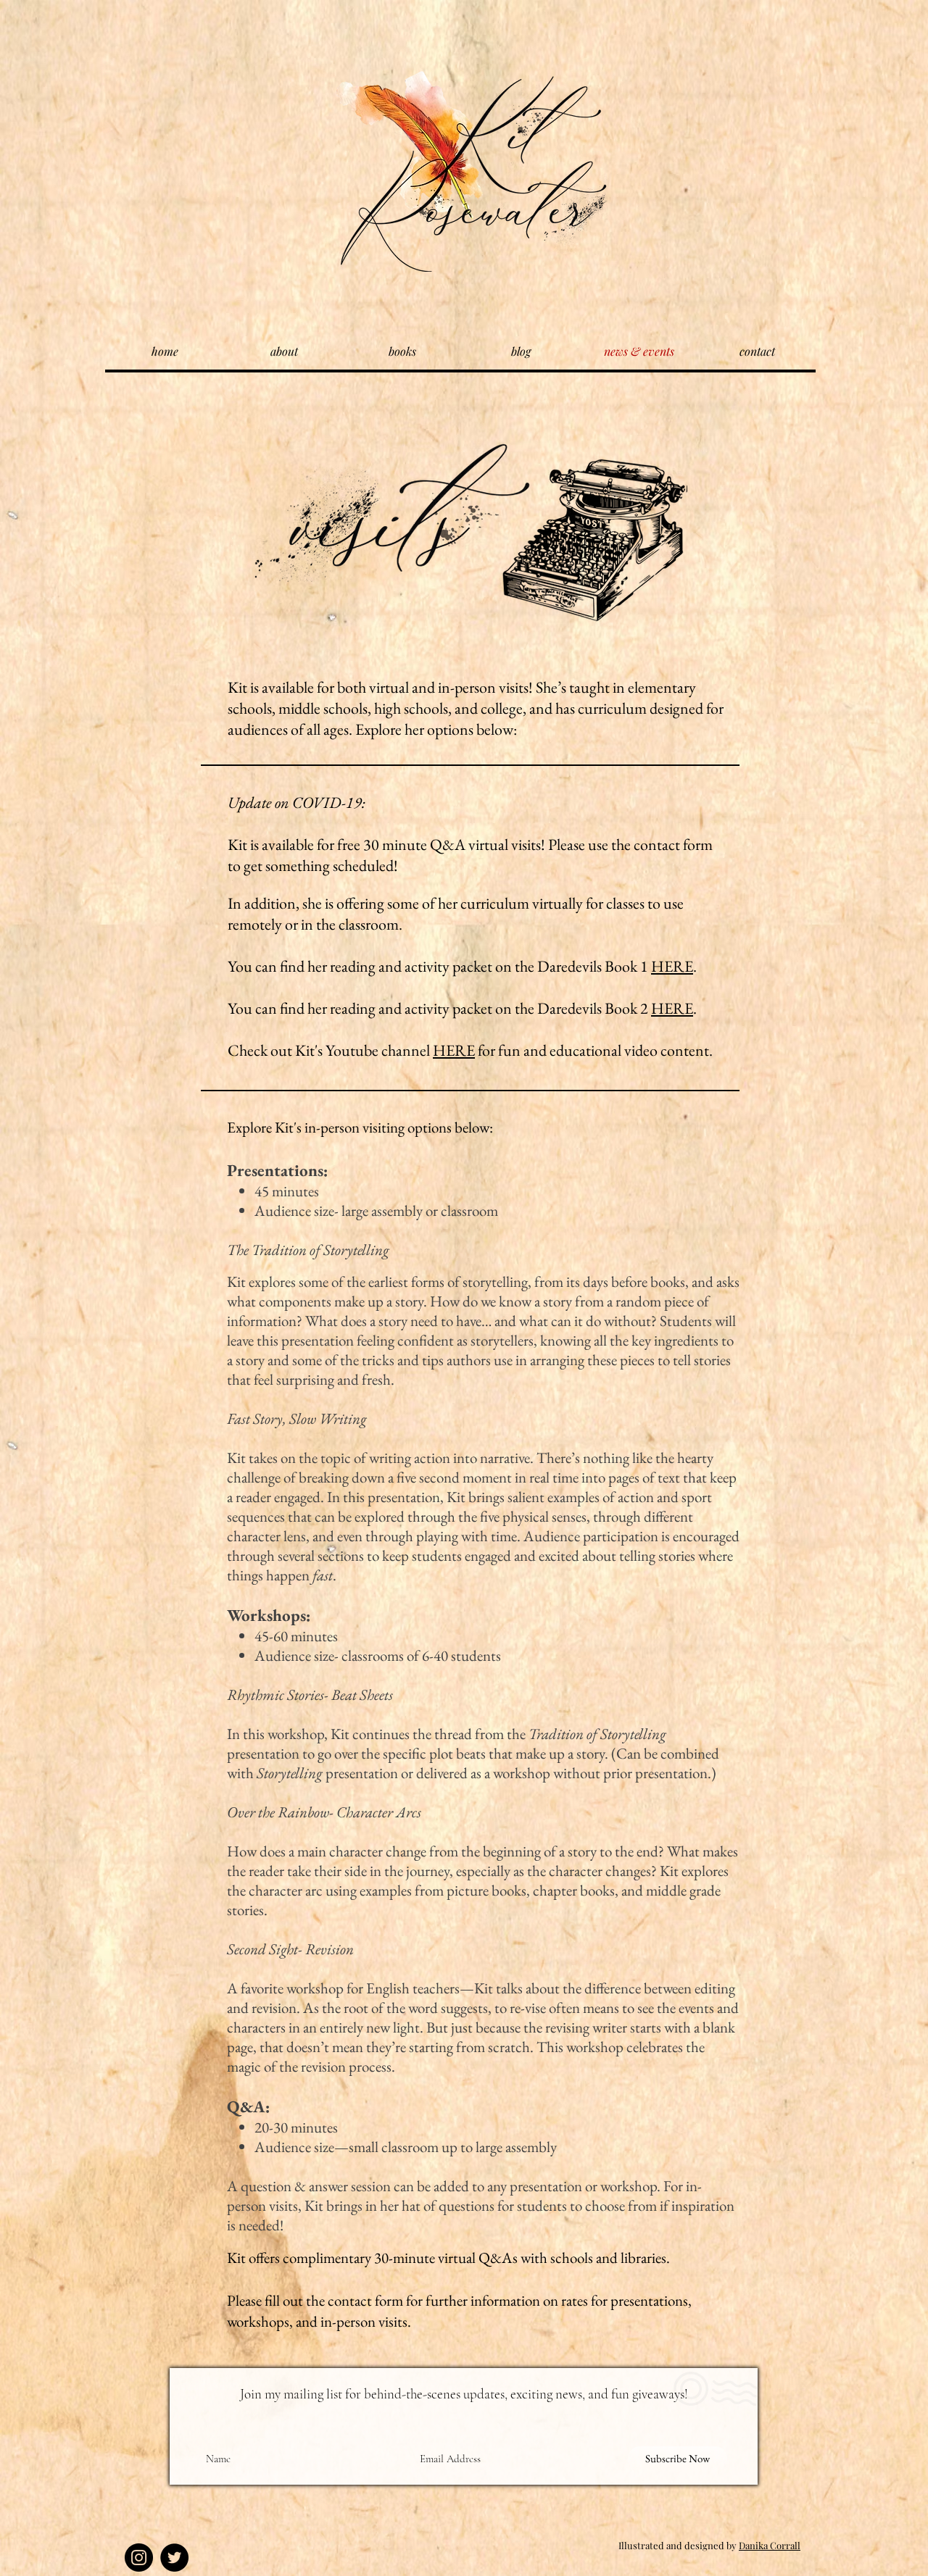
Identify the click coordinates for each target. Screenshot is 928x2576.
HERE (672, 966)
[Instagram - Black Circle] (139, 2558)
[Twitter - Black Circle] (174, 2558)
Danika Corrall (770, 2545)
